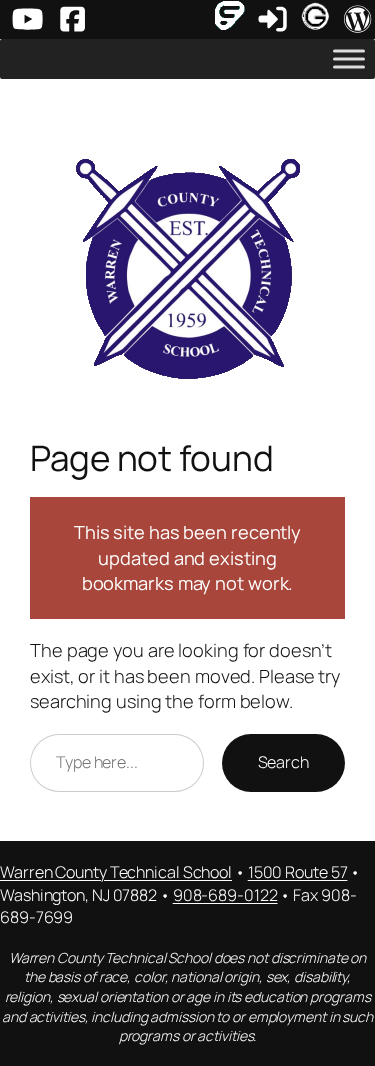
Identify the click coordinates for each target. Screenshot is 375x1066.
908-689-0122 (225, 895)
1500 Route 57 (298, 872)
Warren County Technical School (116, 872)
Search (283, 762)
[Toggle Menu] (349, 59)
